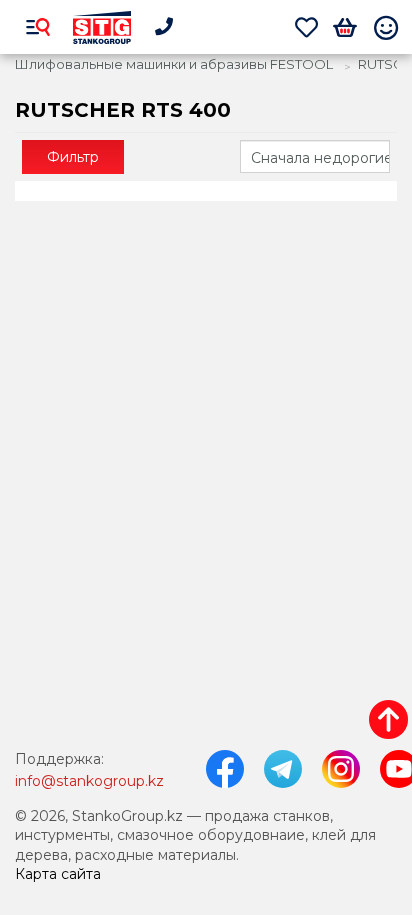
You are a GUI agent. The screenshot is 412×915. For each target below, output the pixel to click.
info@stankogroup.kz (89, 781)
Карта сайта (58, 874)
